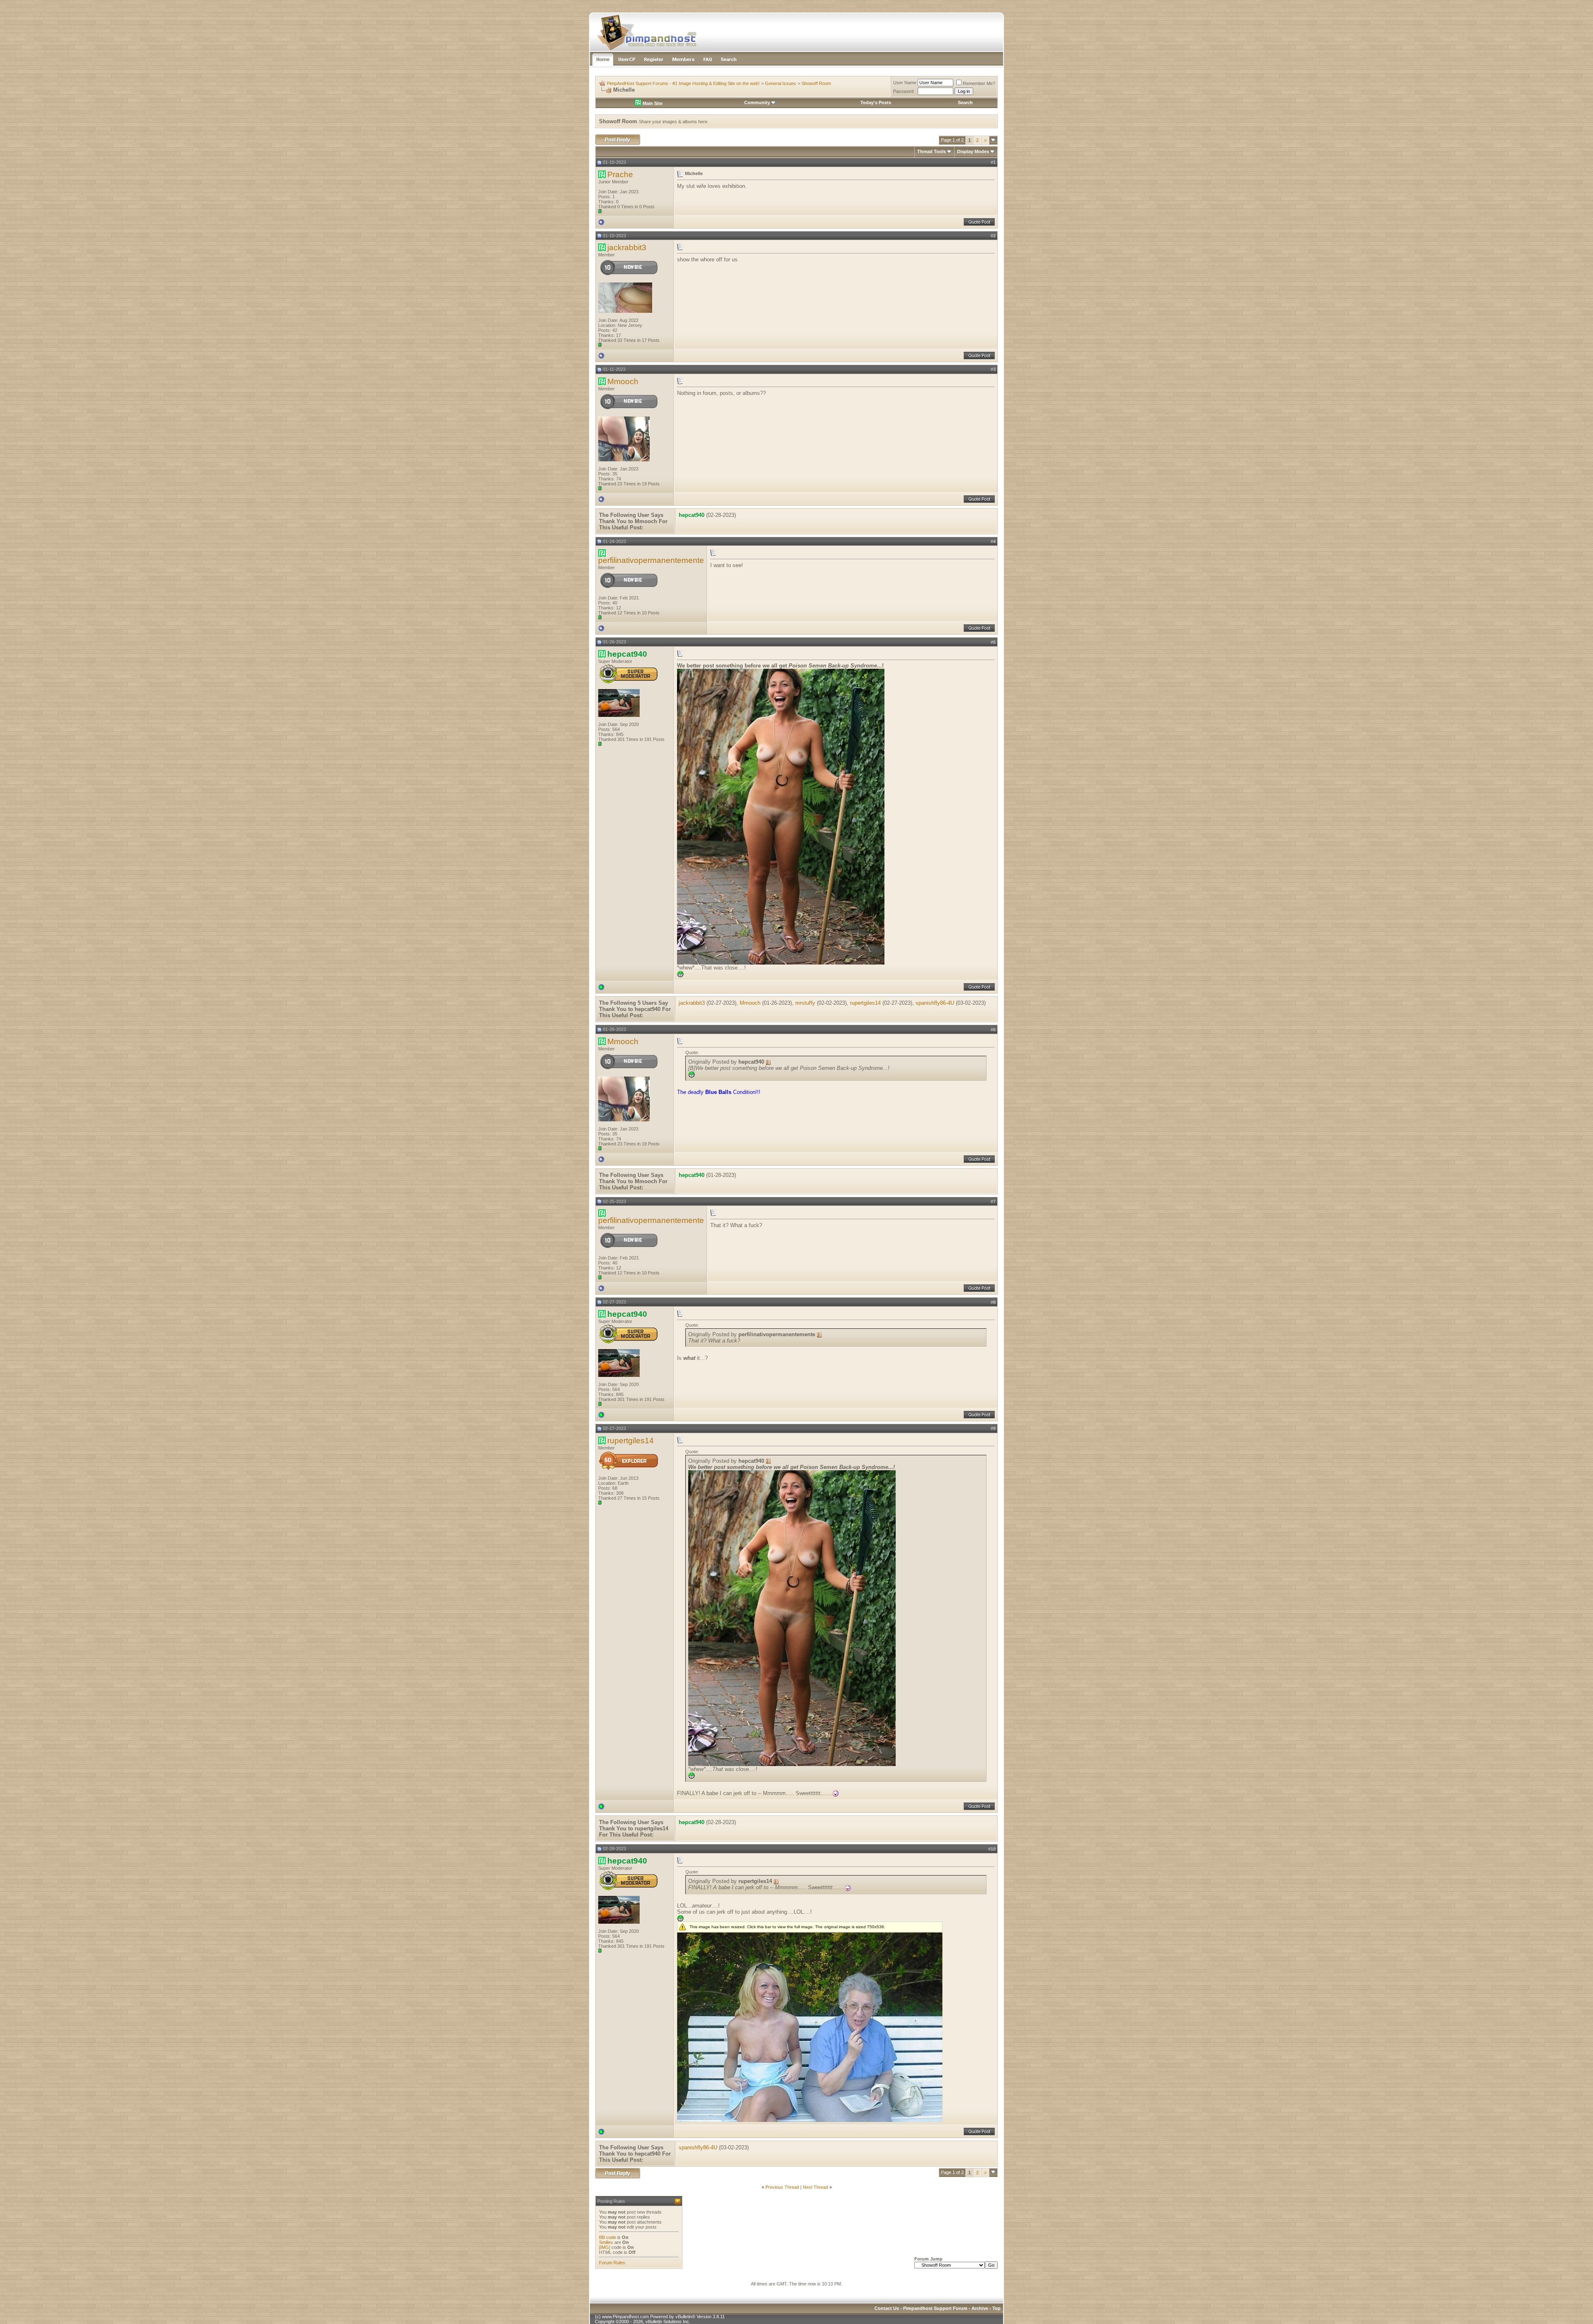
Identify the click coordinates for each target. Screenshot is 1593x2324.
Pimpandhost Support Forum (935, 2308)
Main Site (652, 103)
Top (996, 2308)
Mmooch (623, 381)
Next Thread (815, 2187)
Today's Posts (876, 102)
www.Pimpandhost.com (625, 2317)
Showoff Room (816, 83)
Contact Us (887, 2308)
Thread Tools (932, 151)
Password (903, 91)
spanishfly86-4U (935, 1003)
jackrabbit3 (627, 247)
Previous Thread (782, 2187)
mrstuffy (805, 1003)
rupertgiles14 (865, 1003)
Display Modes (973, 151)
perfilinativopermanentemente (651, 560)
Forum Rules (612, 2263)
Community (757, 102)
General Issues (781, 83)
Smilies (606, 2242)
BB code (608, 2237)
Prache (620, 174)
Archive (980, 2308)
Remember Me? (979, 83)
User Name (905, 83)
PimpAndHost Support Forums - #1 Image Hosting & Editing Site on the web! (683, 83)
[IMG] (605, 2247)
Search (965, 102)
